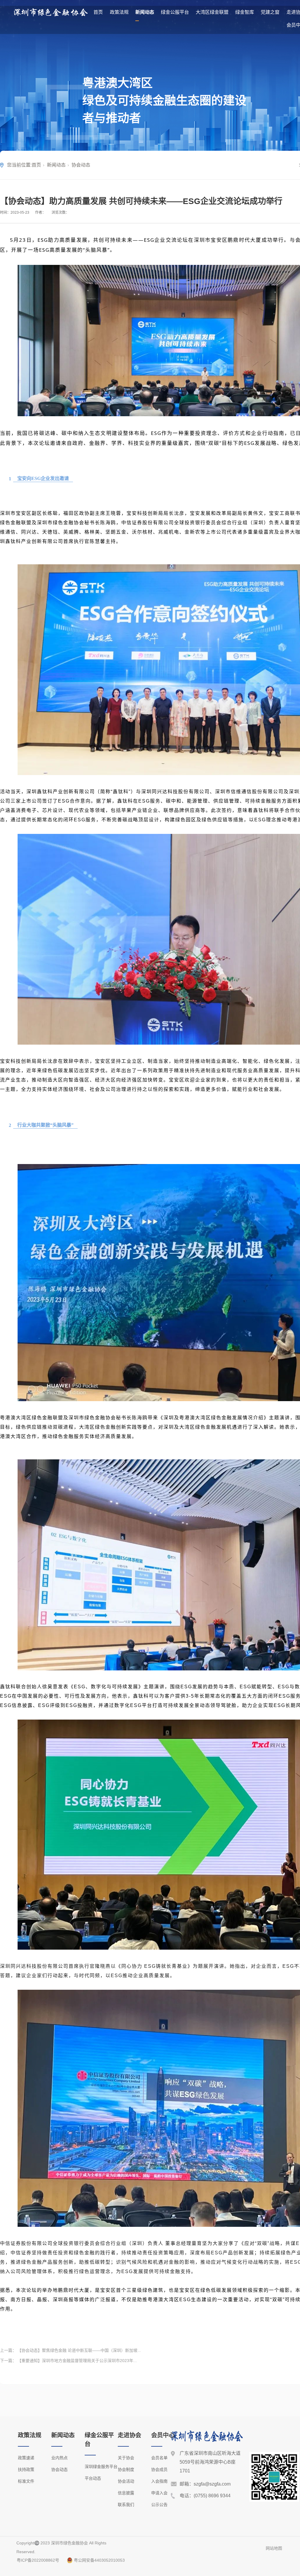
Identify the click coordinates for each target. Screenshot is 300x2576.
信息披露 (126, 2493)
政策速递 (26, 2458)
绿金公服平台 (175, 12)
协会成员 (159, 2469)
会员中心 (163, 2435)
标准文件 (26, 2481)
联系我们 (126, 2505)
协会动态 (81, 165)
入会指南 (159, 2481)
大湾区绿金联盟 (212, 12)
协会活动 (126, 2481)
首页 (98, 12)
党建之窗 (270, 12)
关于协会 (126, 2458)
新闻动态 (145, 12)
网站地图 (274, 2548)
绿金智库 (245, 12)
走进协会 (129, 2435)
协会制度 (126, 2469)
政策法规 (119, 12)
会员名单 (159, 2458)
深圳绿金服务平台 (101, 2467)
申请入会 (159, 2493)
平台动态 (93, 2478)
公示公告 (159, 2505)
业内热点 (59, 2458)
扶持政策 (26, 2469)
